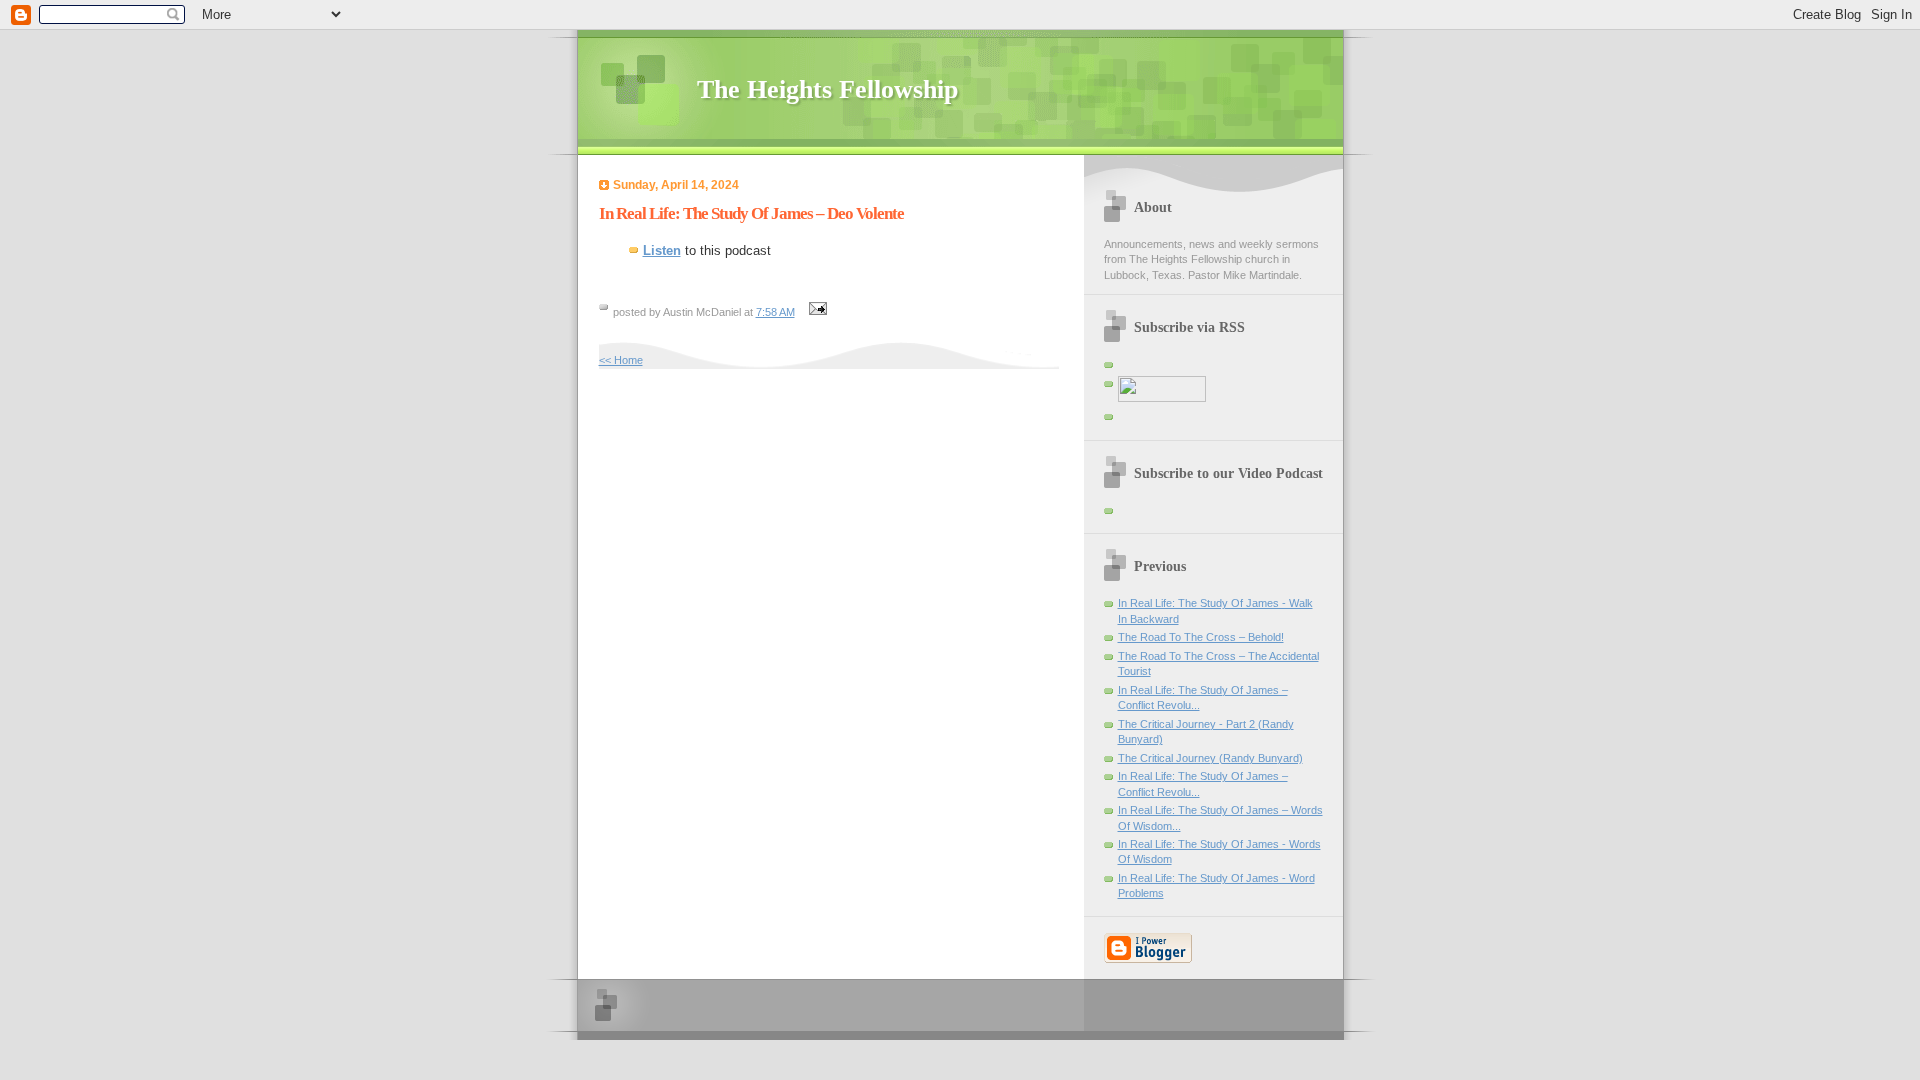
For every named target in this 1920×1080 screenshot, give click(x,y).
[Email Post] (816, 312)
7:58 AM (775, 312)
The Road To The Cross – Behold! (1201, 637)
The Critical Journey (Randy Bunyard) (1210, 758)
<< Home (621, 360)
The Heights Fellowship (827, 89)
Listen (662, 250)
